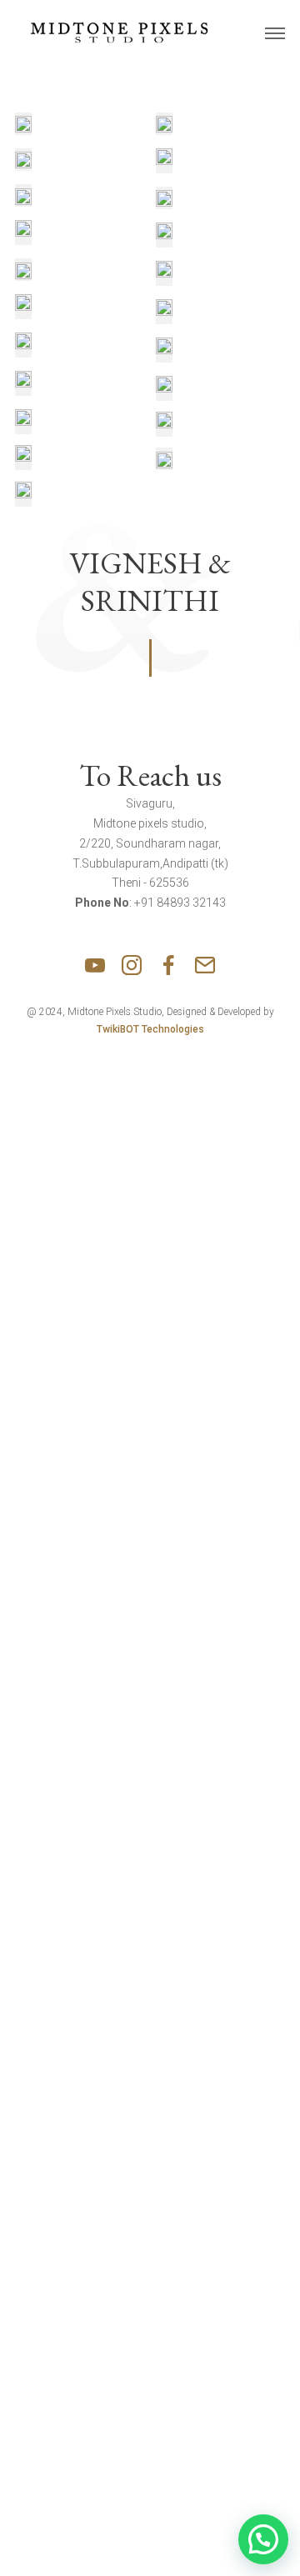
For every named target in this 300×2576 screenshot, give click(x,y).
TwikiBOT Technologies (150, 1029)
